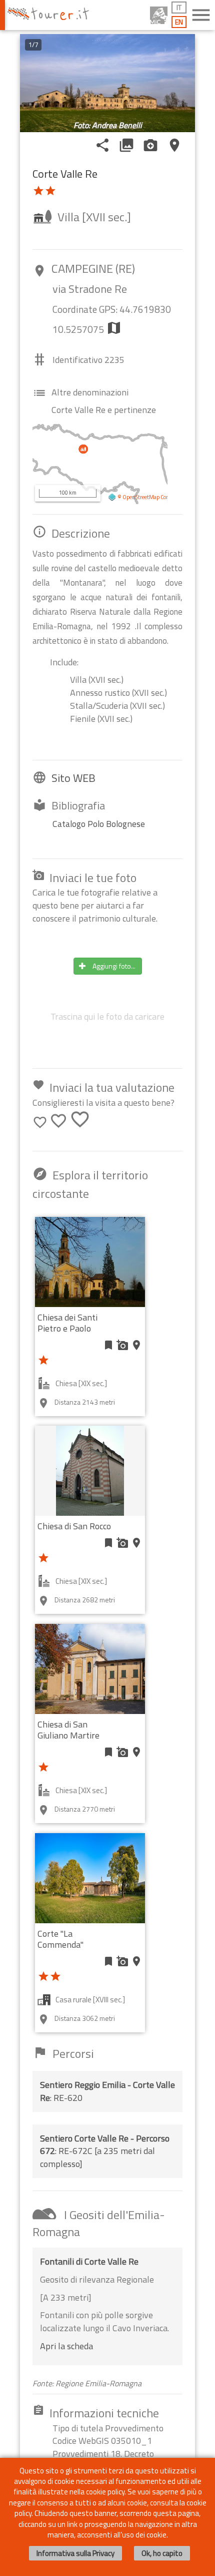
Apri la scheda (66, 2346)
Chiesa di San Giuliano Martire (68, 1730)
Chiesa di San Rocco (74, 1526)
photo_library (126, 145)
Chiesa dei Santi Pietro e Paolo (67, 1323)
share (102, 145)
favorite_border (40, 1122)
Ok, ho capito (162, 2553)
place (174, 145)
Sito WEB (73, 778)
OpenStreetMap (141, 497)
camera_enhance (150, 145)
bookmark (108, 1345)
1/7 (33, 45)
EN (179, 22)
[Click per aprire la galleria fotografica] (107, 83)
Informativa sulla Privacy (75, 2553)
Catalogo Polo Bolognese (99, 824)
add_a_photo (122, 1345)
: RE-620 (107, 2091)
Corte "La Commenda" (60, 1939)
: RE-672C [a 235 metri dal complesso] (105, 2151)
